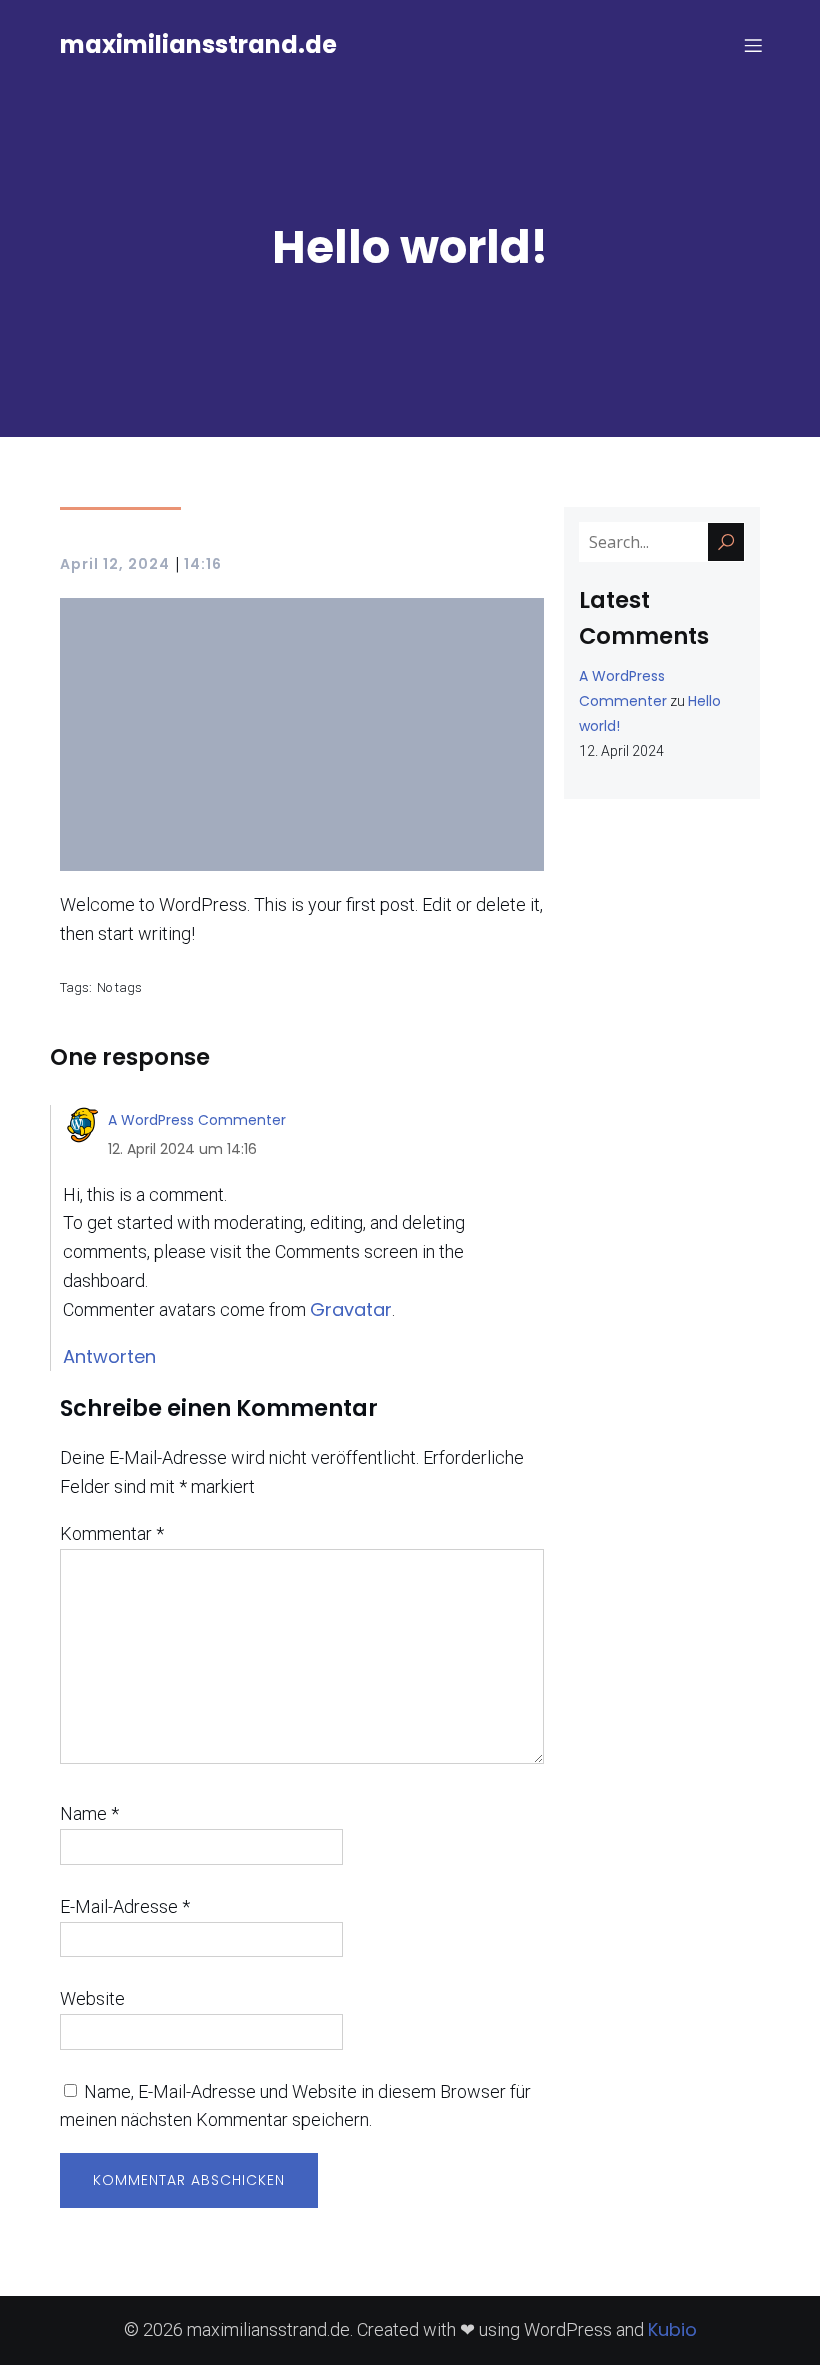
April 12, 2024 (115, 564)
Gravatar (351, 1309)
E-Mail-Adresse (125, 1906)
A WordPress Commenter (197, 1120)
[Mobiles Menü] (753, 45)
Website (92, 1998)
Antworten (109, 1356)
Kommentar (112, 1533)
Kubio (672, 2329)
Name (89, 1813)
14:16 (203, 564)
